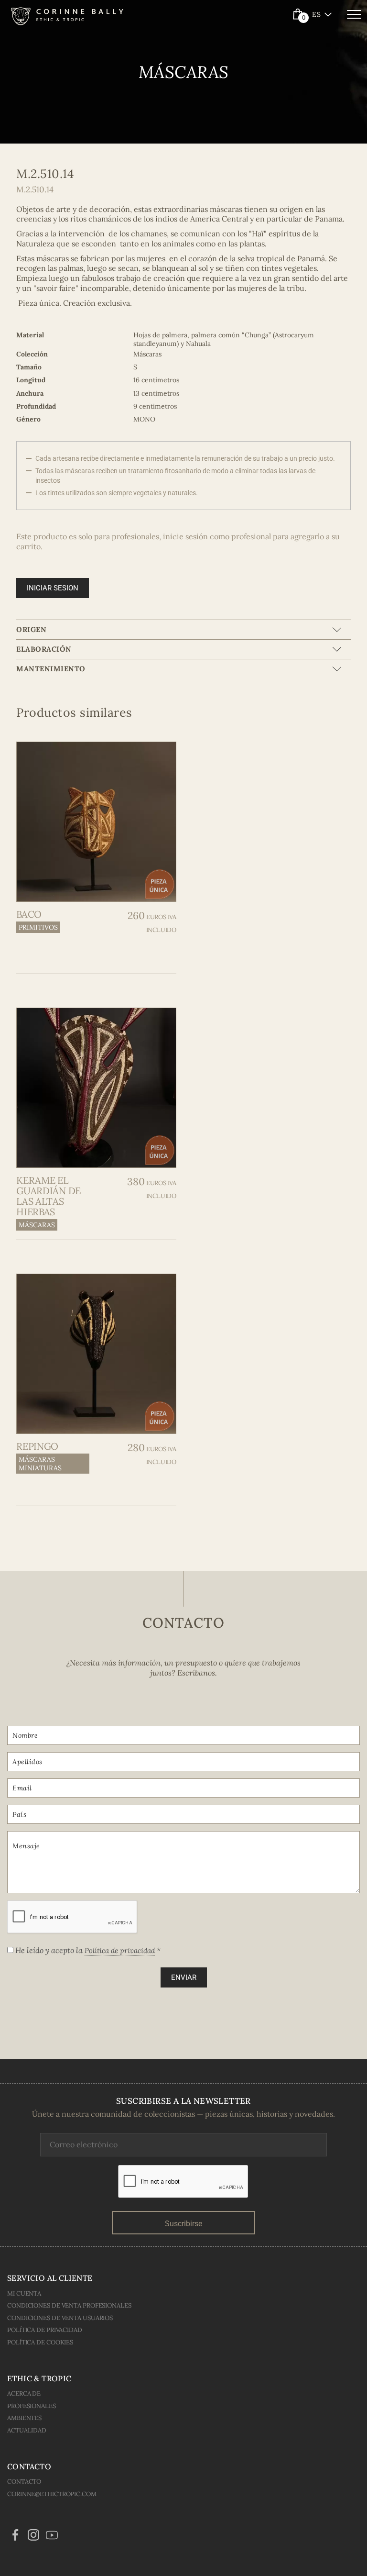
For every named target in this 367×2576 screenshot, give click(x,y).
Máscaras (37, 1225)
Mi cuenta (24, 2293)
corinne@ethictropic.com (52, 2494)
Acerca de (24, 2393)
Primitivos (38, 927)
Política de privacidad (120, 1950)
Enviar (184, 1977)
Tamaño (29, 367)
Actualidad (27, 2430)
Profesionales (32, 2406)
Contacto (24, 2482)
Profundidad (36, 406)
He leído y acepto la (87, 1950)
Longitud (31, 380)
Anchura (30, 393)
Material (30, 335)
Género (28, 419)
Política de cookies (40, 2342)
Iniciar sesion (53, 588)
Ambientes (24, 2418)
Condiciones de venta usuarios (60, 2318)
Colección (32, 354)
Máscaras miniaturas (40, 1464)
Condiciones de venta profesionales (69, 2305)
